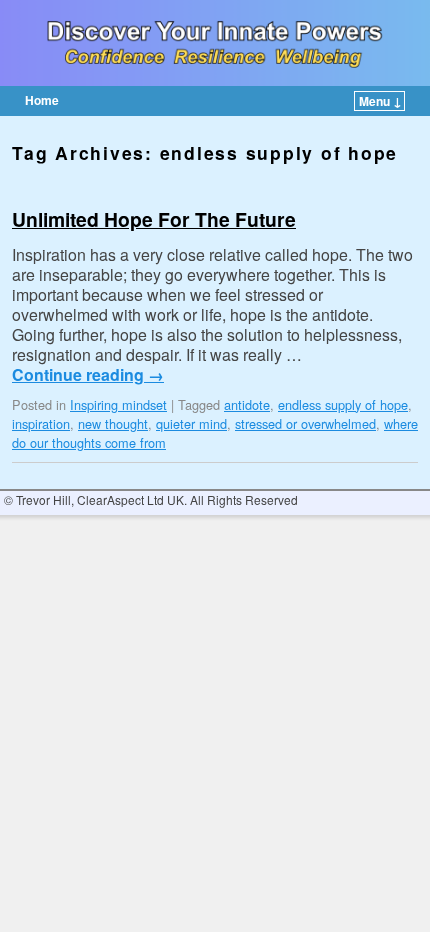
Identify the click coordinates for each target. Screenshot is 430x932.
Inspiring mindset (118, 404)
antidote (247, 404)
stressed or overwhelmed (305, 423)
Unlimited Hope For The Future (154, 219)
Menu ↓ (380, 101)
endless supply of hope (343, 404)
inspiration (41, 423)
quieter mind (191, 423)
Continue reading (88, 375)
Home (42, 100)
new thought (113, 423)
